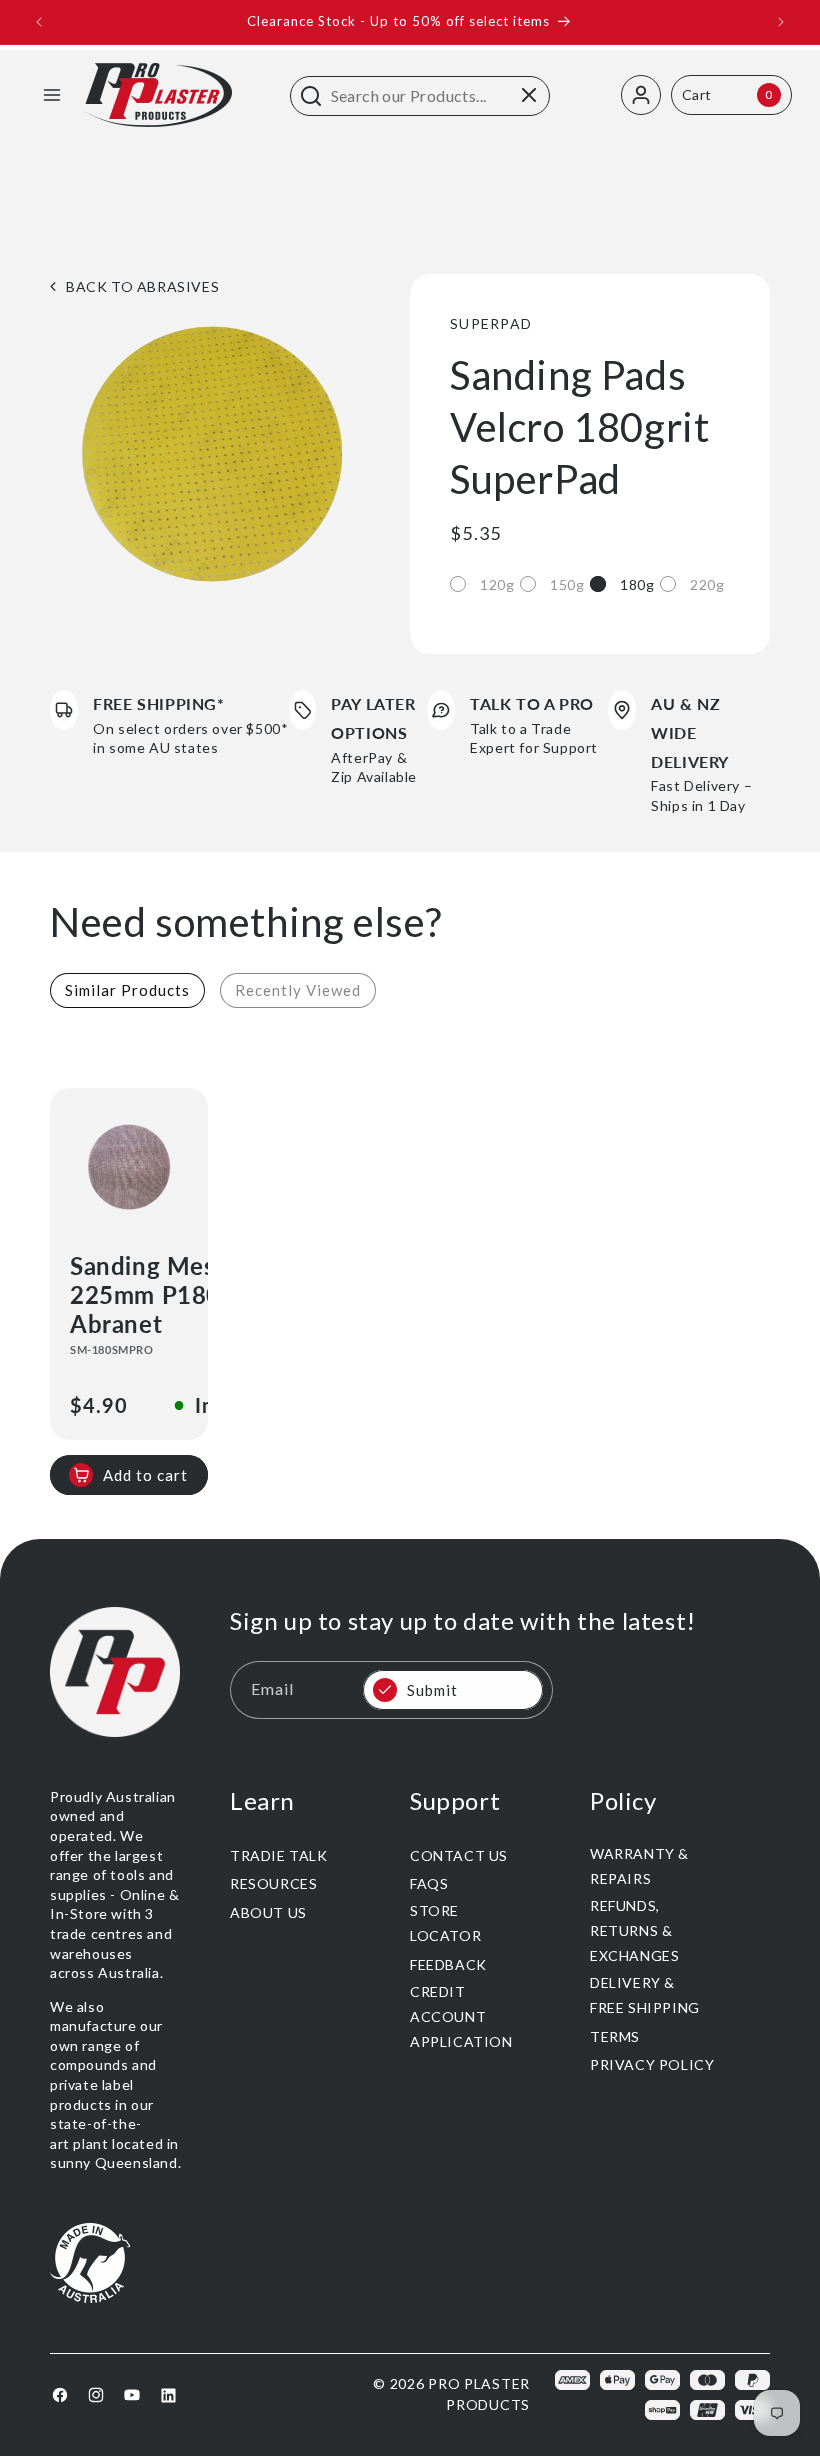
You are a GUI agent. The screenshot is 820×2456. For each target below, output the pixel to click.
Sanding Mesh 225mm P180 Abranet (150, 1295)
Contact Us (459, 1855)
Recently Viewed (298, 990)
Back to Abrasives (142, 286)
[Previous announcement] (39, 22)
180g (637, 584)
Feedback (448, 1964)
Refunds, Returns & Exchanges (634, 1930)
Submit (432, 1690)
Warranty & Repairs (639, 1866)
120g (497, 584)
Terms (615, 2036)
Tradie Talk (279, 1855)
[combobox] (420, 96)
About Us (268, 1912)
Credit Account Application (461, 2016)
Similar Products (127, 990)
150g (567, 584)
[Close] (529, 95)
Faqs (429, 1883)
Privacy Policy (652, 2064)
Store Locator (445, 1923)
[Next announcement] (781, 22)
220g (707, 584)
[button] (52, 95)
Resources (273, 1883)
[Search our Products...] (311, 96)
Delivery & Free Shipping (645, 1995)
